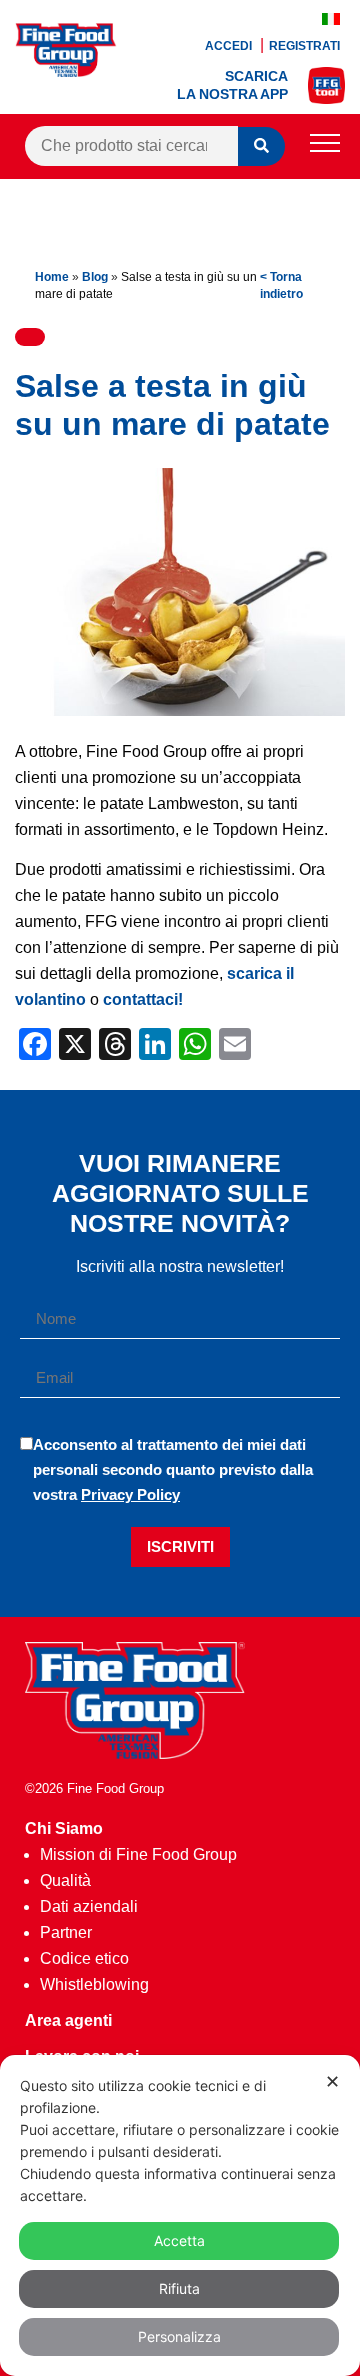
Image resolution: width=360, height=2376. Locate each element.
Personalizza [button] (179, 2336)
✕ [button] (332, 2081)
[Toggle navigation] (325, 146)
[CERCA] (261, 146)
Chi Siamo (64, 1828)
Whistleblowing (94, 1984)
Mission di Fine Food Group (138, 1854)
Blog (95, 277)
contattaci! (143, 999)
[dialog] (180, 2215)
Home (52, 277)
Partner (66, 1932)
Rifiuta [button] (179, 2288)
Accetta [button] (179, 2240)
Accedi (230, 46)
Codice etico (84, 1958)
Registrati (304, 46)
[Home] (135, 1753)
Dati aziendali (89, 1906)
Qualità (65, 1880)
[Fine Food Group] (66, 71)
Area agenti (68, 2020)
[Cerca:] (131, 146)
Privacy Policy (130, 1494)
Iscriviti (180, 1546)
